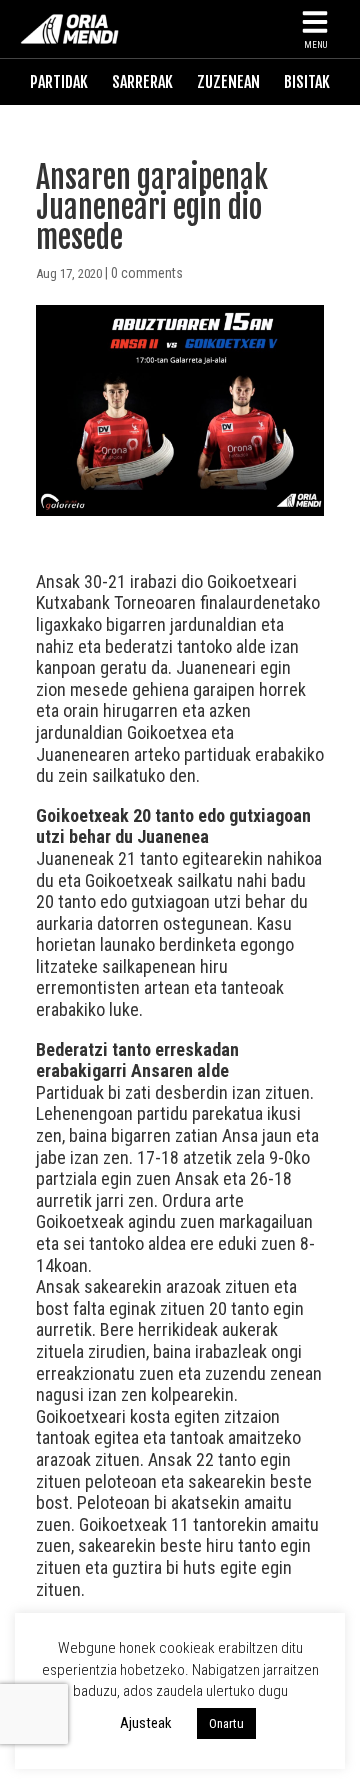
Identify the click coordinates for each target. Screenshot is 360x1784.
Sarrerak (142, 82)
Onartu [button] (226, 1723)
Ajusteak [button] (146, 1723)
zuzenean (228, 82)
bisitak (307, 82)
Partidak (59, 82)
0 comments (147, 273)
